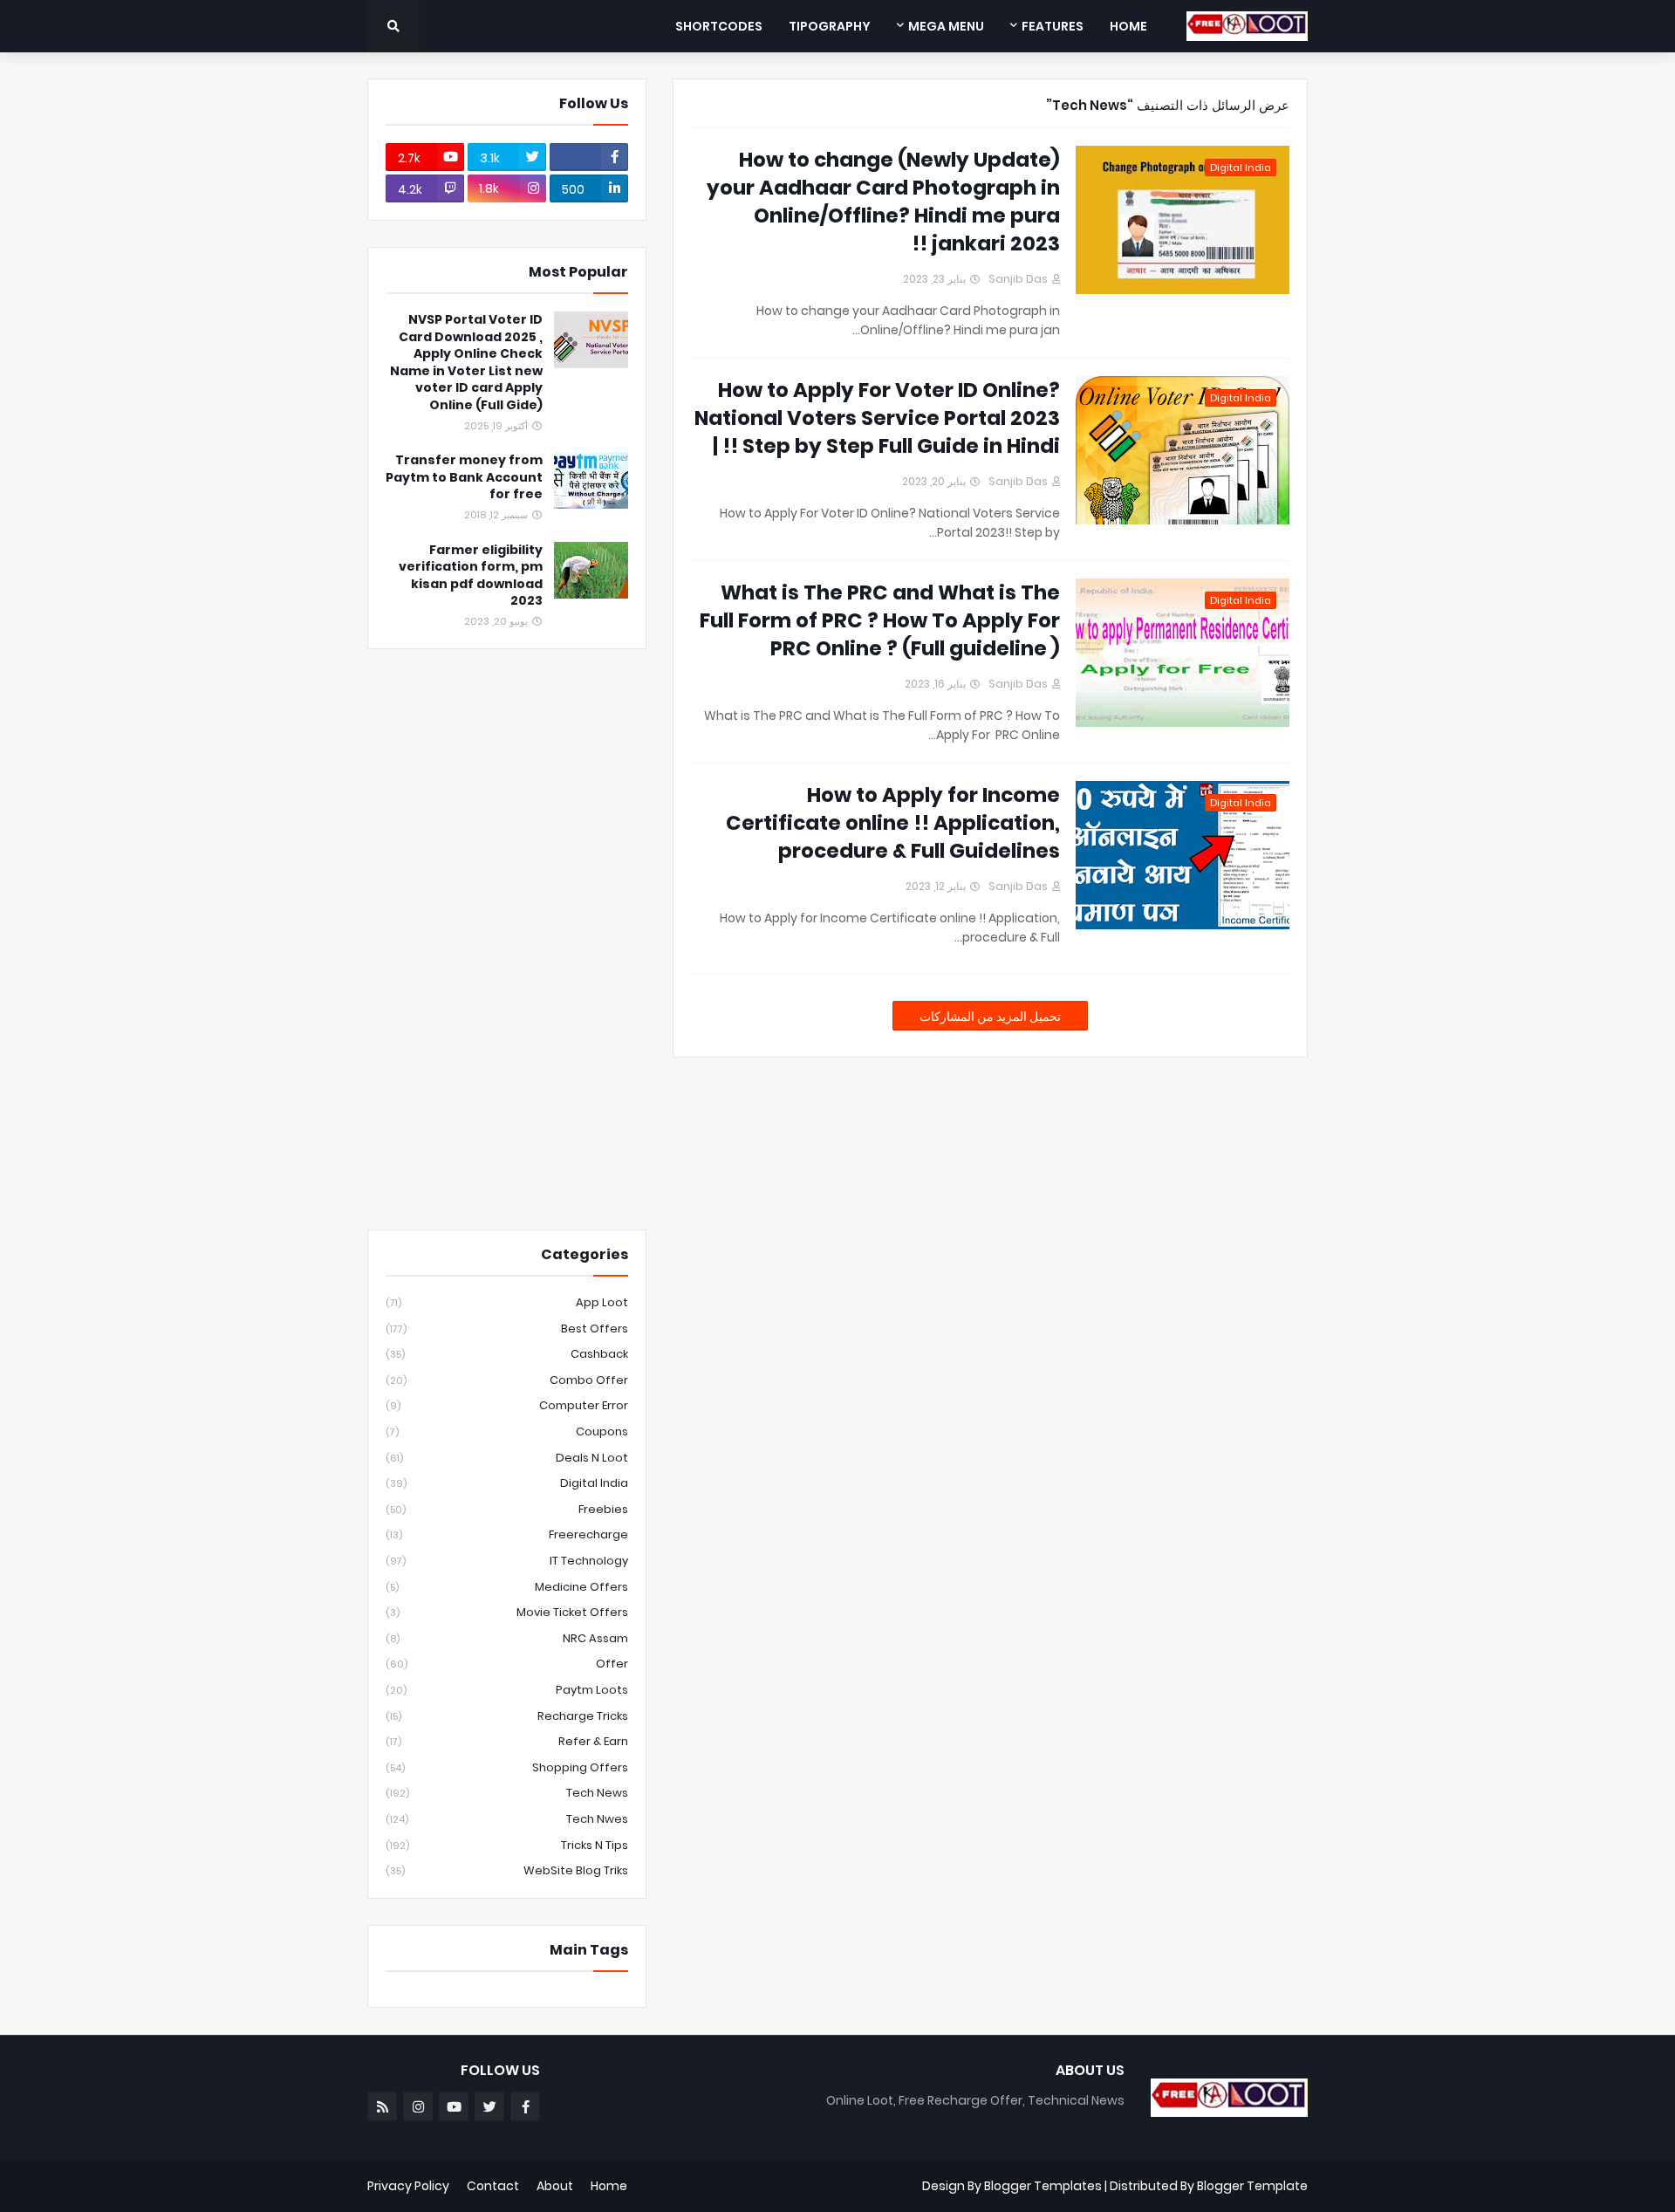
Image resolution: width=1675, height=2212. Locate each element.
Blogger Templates (1043, 2186)
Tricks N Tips (507, 1845)
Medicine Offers (507, 1587)
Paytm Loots (507, 1690)
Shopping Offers (507, 1767)
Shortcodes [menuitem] (719, 26)
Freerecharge (507, 1534)
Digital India (507, 1483)
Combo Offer (507, 1380)
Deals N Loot (507, 1458)
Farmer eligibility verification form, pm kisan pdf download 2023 (471, 576)
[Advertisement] (516, 937)
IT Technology (507, 1561)
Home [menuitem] (1128, 26)
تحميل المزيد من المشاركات (990, 1017)
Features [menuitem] (1053, 26)
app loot (507, 1302)
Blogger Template (1252, 2186)
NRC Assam (507, 1638)
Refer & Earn (507, 1741)
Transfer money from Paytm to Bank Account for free (464, 477)
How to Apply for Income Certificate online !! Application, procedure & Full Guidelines (893, 823)
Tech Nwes (507, 1819)
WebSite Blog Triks (507, 1870)
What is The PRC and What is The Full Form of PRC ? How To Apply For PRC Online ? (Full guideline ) (880, 620)
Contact (493, 2186)
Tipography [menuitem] (830, 26)
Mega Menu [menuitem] (946, 26)
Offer (507, 1664)
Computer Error (507, 1405)
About (555, 2186)
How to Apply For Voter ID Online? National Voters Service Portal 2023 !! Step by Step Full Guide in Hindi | (877, 418)
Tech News (507, 1793)
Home (609, 2186)
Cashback (507, 1354)
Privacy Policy (408, 2186)
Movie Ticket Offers (507, 1612)
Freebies (507, 1509)
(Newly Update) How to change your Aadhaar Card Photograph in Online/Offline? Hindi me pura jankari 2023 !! (883, 202)
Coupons (507, 1431)
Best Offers (507, 1329)
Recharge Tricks (507, 1716)
